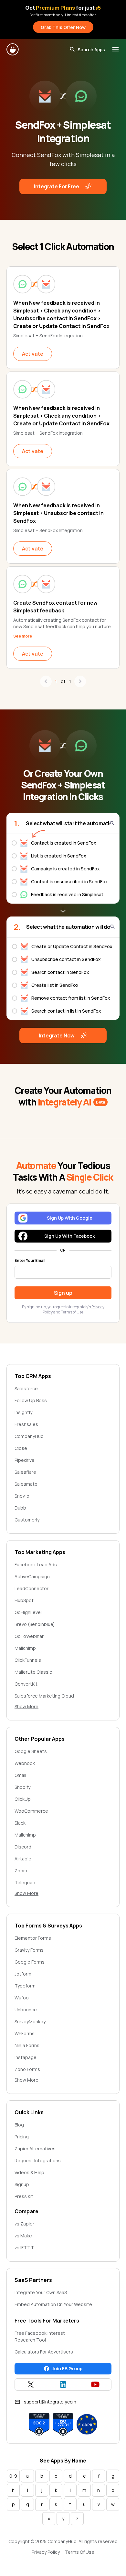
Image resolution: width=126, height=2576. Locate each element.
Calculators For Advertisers (44, 2352)
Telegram (25, 1882)
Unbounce (26, 2010)
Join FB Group (67, 2368)
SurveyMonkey (30, 2021)
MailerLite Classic (33, 1672)
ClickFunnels (28, 1660)
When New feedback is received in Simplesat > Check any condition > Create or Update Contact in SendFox (61, 416)
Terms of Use (72, 1312)
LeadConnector (31, 1588)
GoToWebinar (29, 1636)
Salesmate (26, 1484)
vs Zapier (24, 2224)
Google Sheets (31, 1751)
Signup (22, 2184)
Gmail (20, 1775)
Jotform (23, 1974)
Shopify (22, 1787)
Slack (20, 1823)
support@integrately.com (50, 2402)
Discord (23, 1847)
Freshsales (26, 1424)
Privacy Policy (46, 2552)
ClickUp (23, 1799)
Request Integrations (38, 2160)
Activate (33, 354)
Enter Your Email (30, 1261)
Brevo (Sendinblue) (35, 1624)
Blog (19, 2125)
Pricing (22, 2137)
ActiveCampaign (32, 1576)
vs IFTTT (24, 2248)
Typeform (25, 1986)
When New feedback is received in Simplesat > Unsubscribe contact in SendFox (58, 513)
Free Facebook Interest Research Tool (40, 2336)
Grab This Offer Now (63, 27)
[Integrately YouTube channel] (95, 2384)
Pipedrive (25, 1460)
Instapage (26, 2057)
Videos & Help (29, 2172)
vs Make (23, 2236)
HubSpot (24, 1600)
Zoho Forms (27, 2069)
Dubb (20, 1508)
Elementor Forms (33, 1938)
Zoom (21, 1871)
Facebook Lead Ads (36, 1565)
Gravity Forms (29, 1950)
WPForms (25, 2033)
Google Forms (30, 1962)
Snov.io (22, 1496)
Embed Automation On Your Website (53, 2304)
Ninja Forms (27, 2045)
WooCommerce (31, 1811)
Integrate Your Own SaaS (41, 2292)
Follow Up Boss (31, 1400)
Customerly (27, 1520)
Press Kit (24, 2196)
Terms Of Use (80, 2552)
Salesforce (26, 1388)
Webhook (25, 1763)
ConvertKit (26, 1684)
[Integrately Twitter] (31, 2384)
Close (21, 1448)
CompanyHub (29, 1436)
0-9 (13, 2476)
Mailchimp (25, 1648)
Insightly (23, 1412)
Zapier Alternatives (35, 2149)
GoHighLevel (28, 1612)
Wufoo (22, 1998)
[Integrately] (13, 49)
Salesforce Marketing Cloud (44, 1696)
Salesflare (25, 1472)
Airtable (23, 1859)
